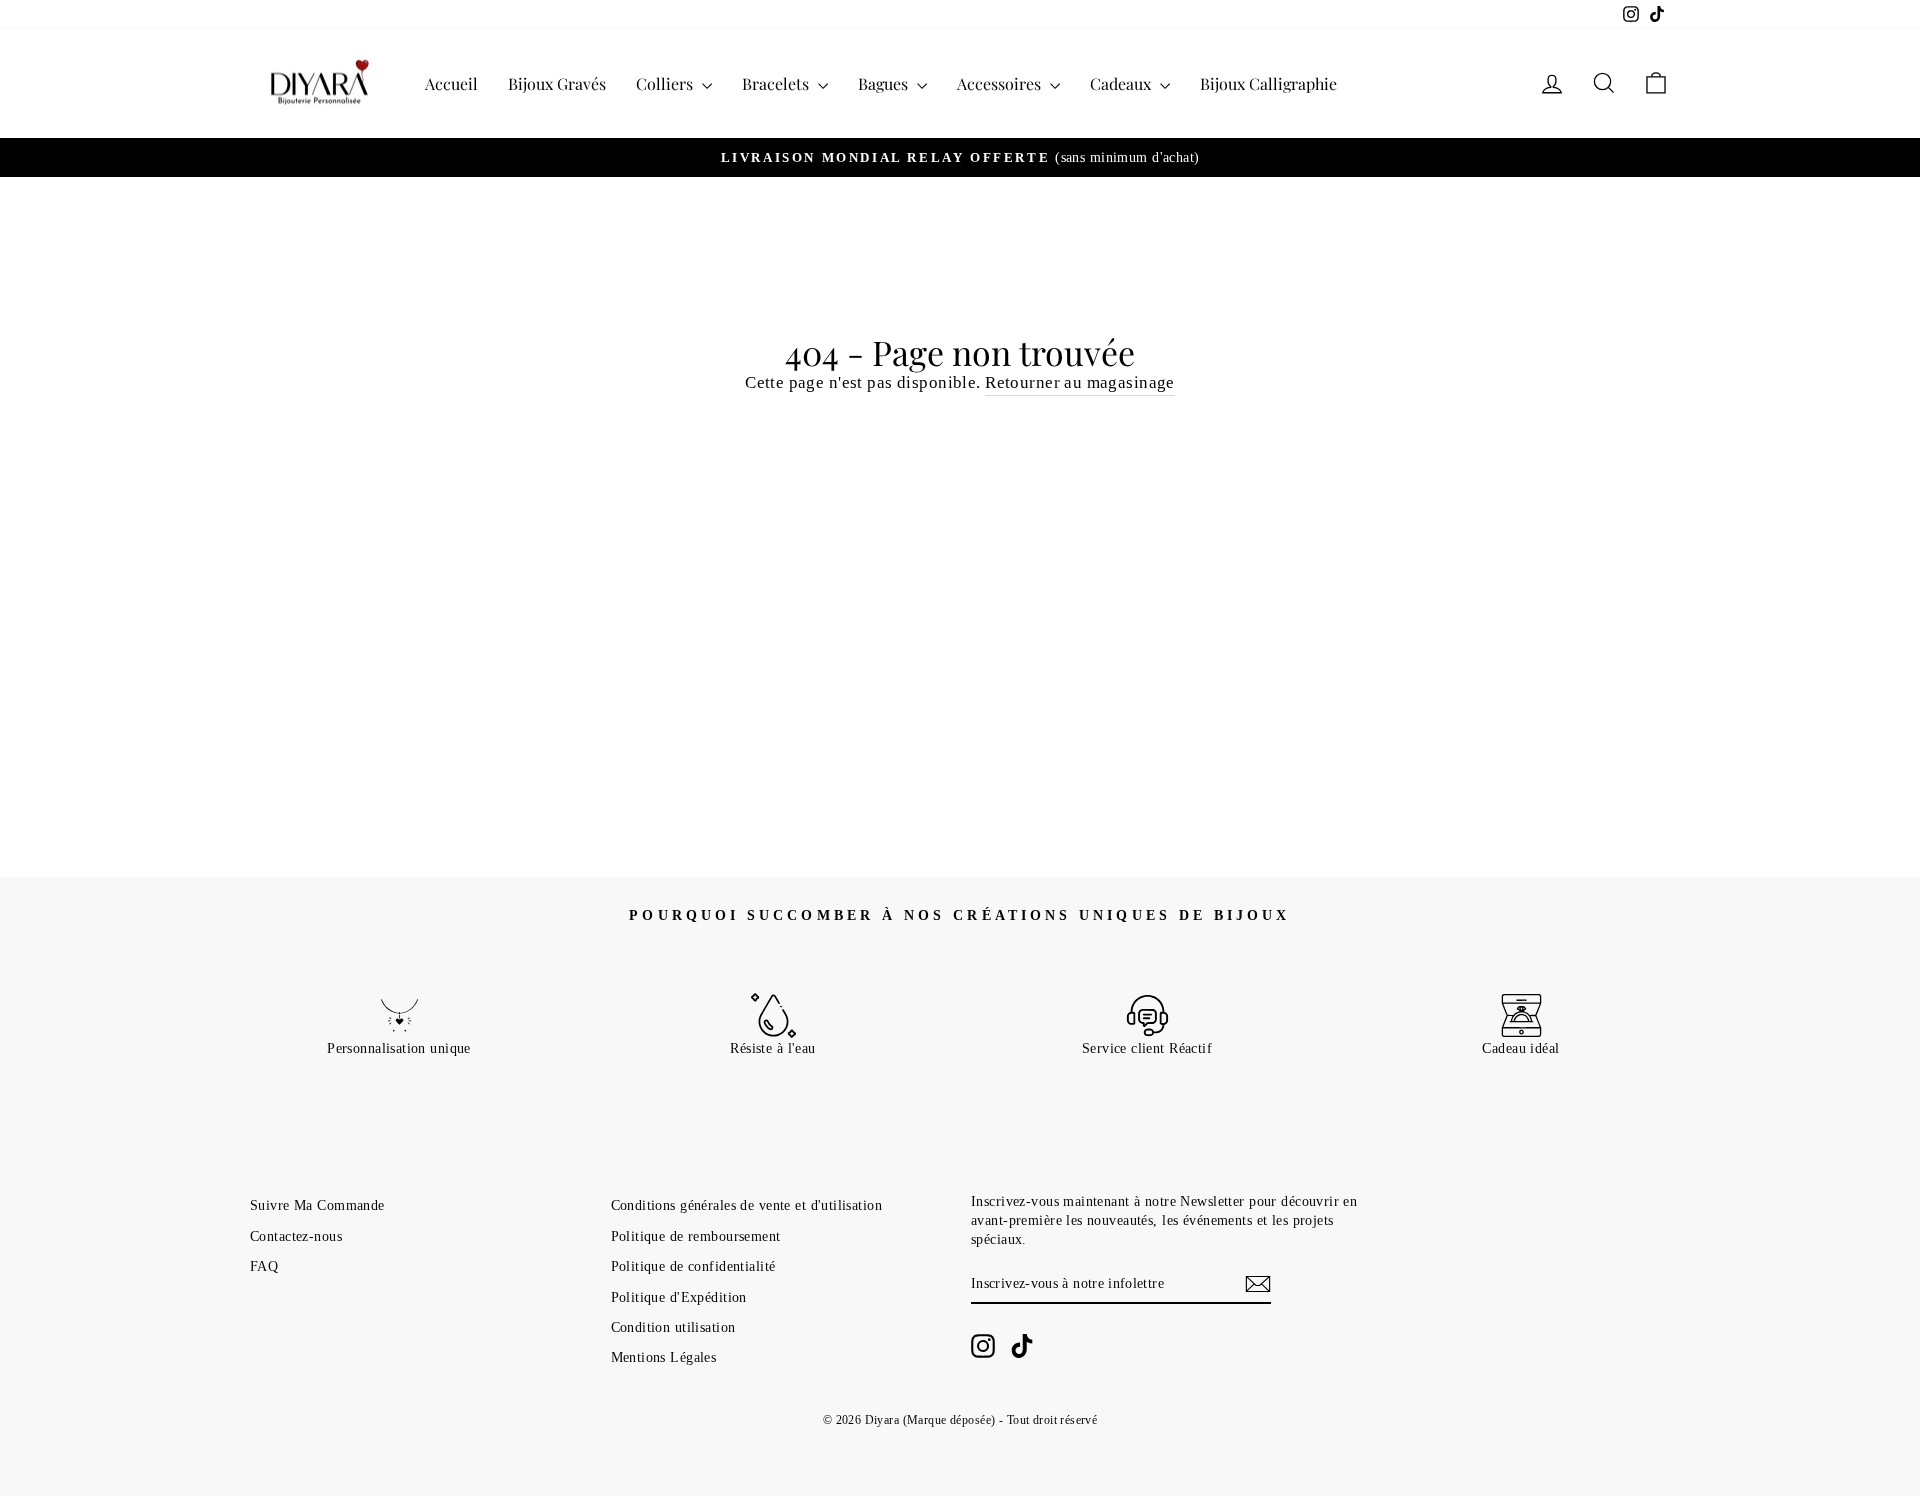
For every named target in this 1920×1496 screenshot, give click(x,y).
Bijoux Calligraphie (1268, 83)
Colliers (666, 83)
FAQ (264, 1266)
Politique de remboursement (696, 1236)
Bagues (885, 83)
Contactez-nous (296, 1236)
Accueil (451, 83)
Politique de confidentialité (693, 1266)
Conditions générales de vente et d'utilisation (747, 1205)
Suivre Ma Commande (317, 1205)
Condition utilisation (673, 1327)
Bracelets (777, 83)
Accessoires (1001, 83)
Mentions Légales (664, 1357)
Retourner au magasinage (1080, 382)
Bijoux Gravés (557, 83)
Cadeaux (1122, 83)
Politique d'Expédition (679, 1297)
